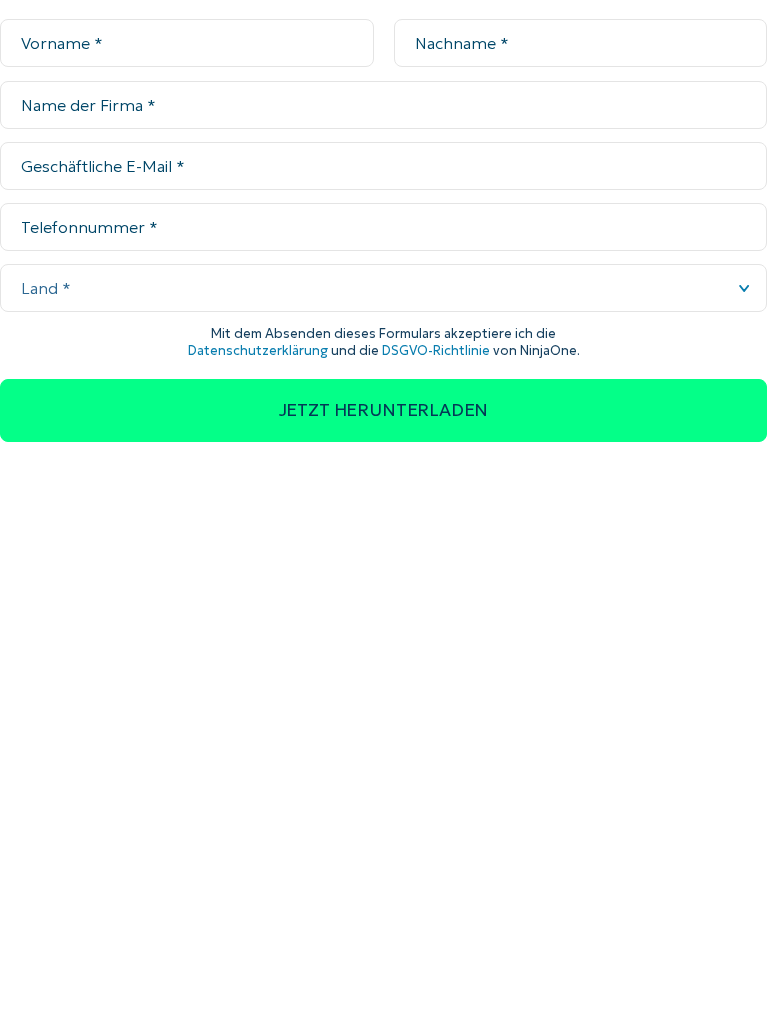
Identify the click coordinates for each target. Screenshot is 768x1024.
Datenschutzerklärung (258, 350)
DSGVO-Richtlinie (436, 350)
